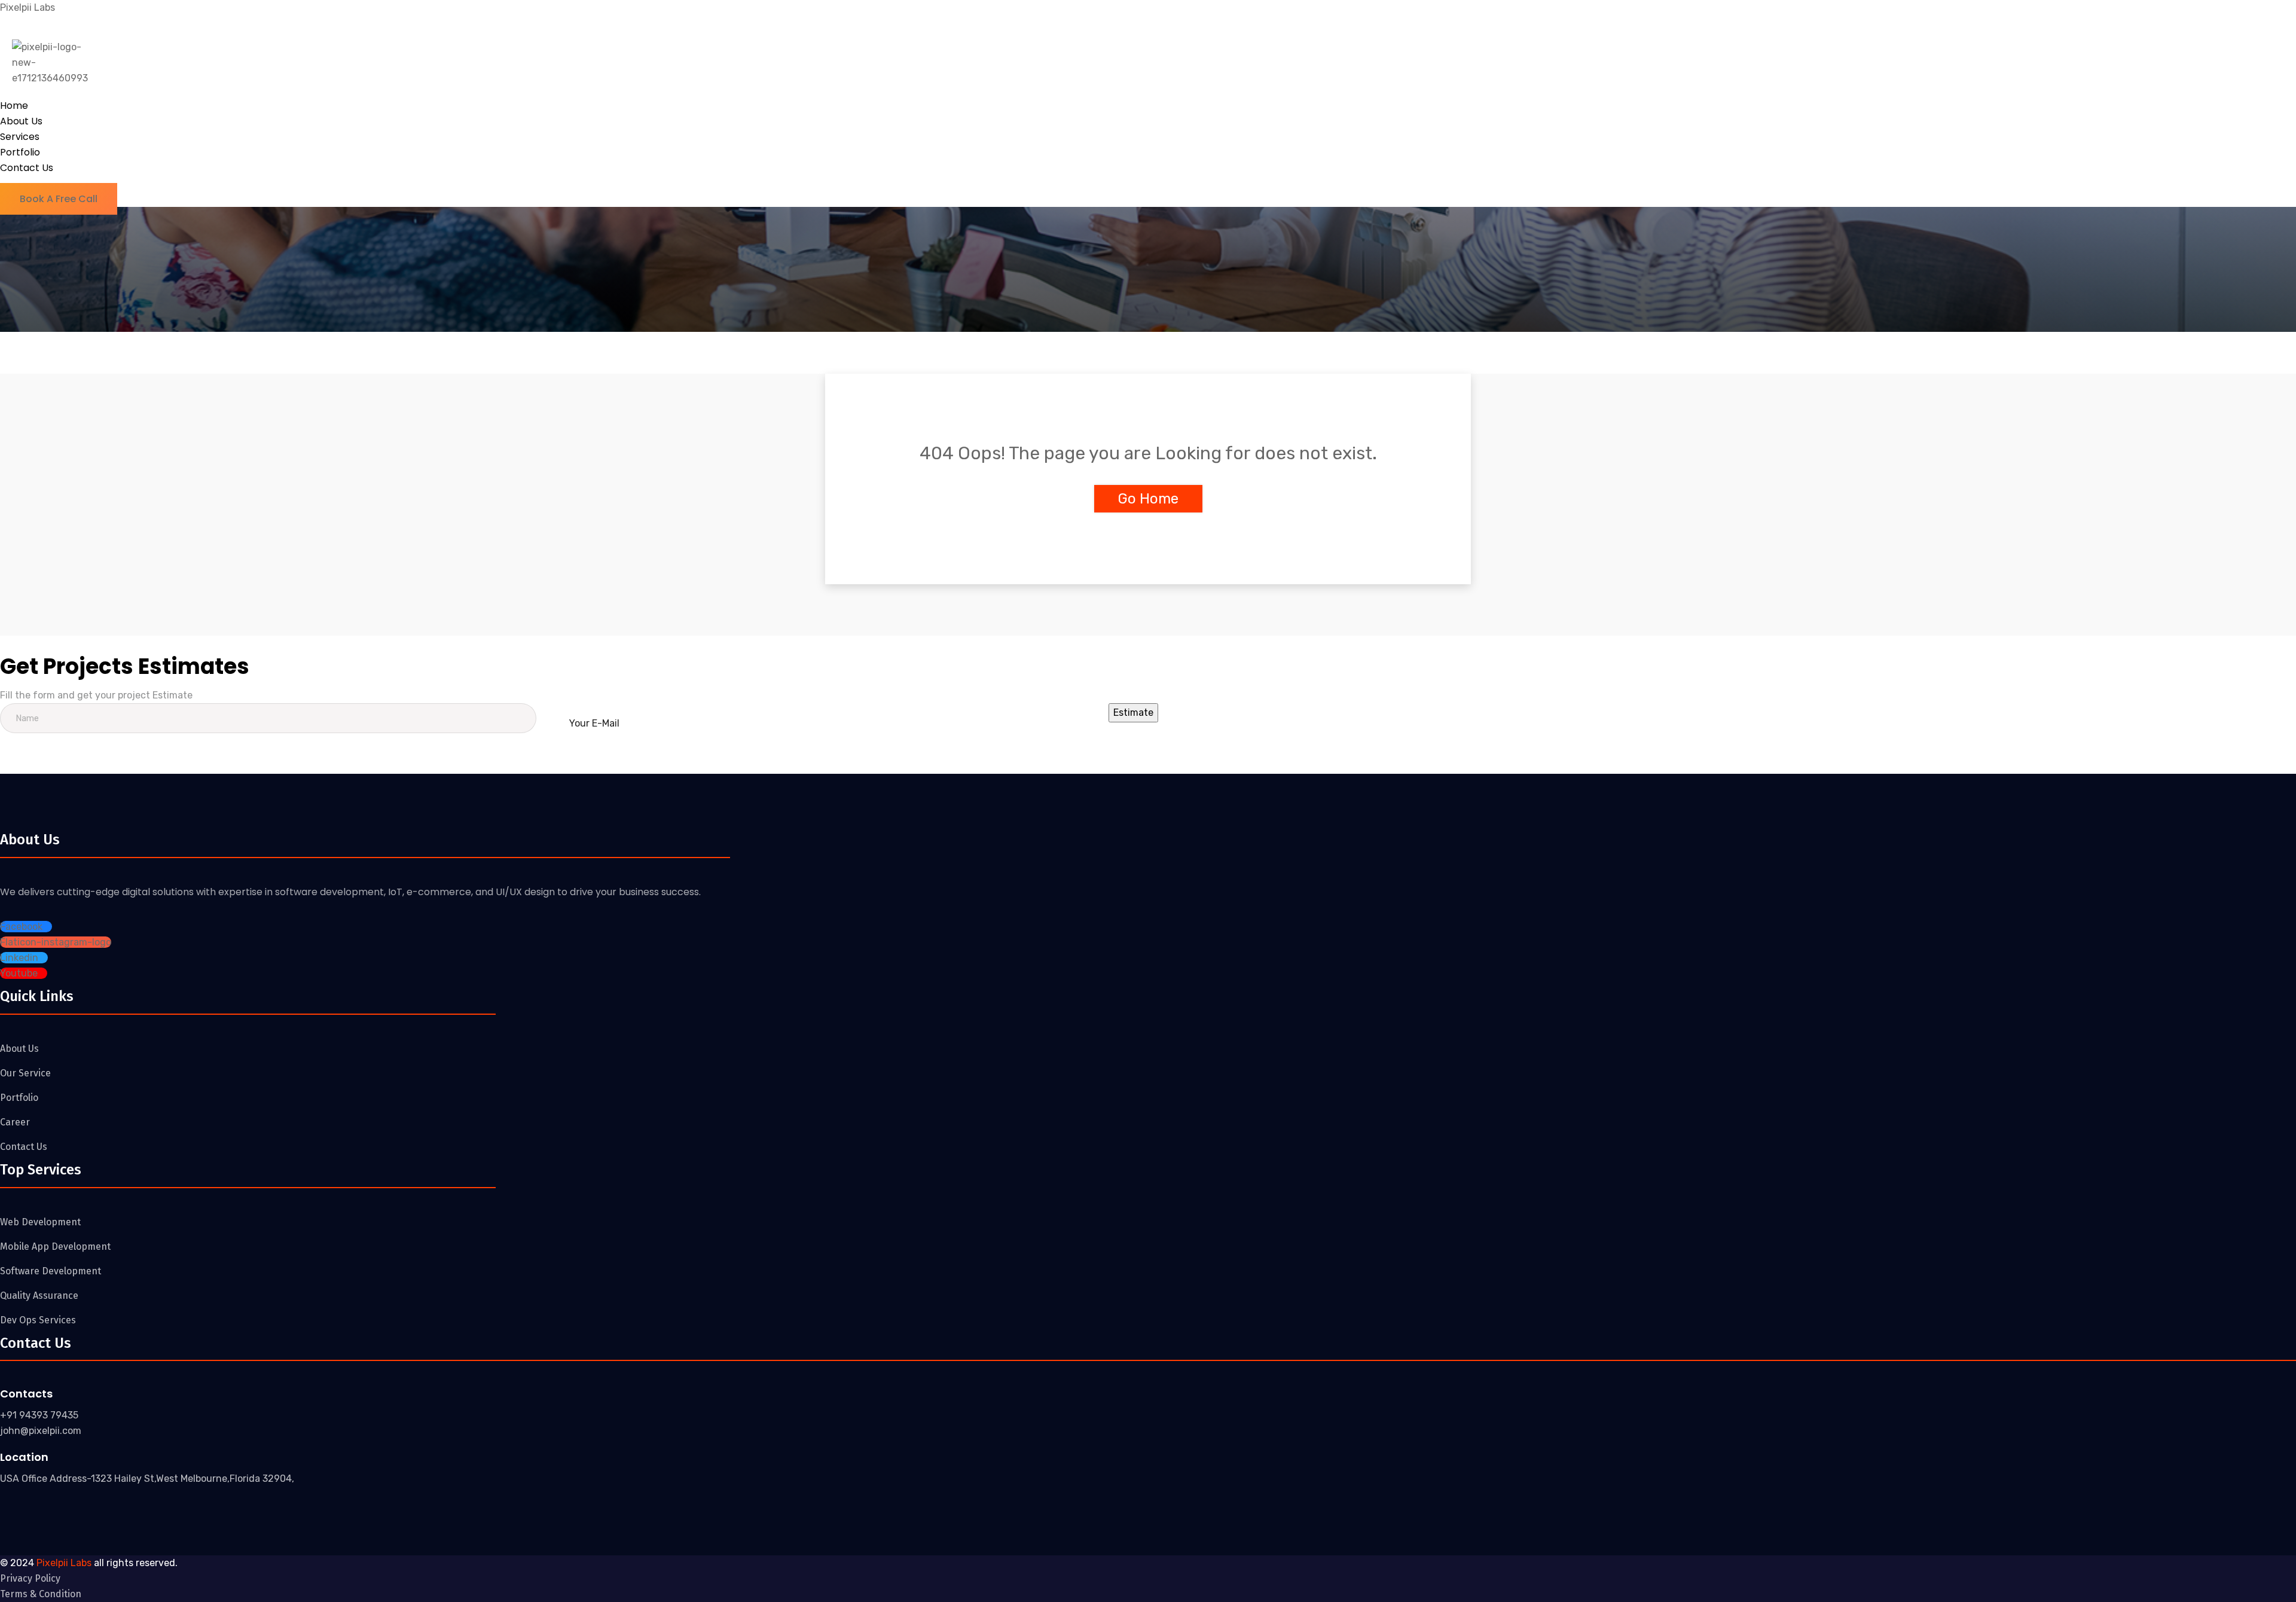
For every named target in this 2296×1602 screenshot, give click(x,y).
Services (20, 137)
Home (14, 106)
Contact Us (27, 168)
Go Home (1148, 499)
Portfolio (20, 152)
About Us (21, 121)
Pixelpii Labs (28, 7)
